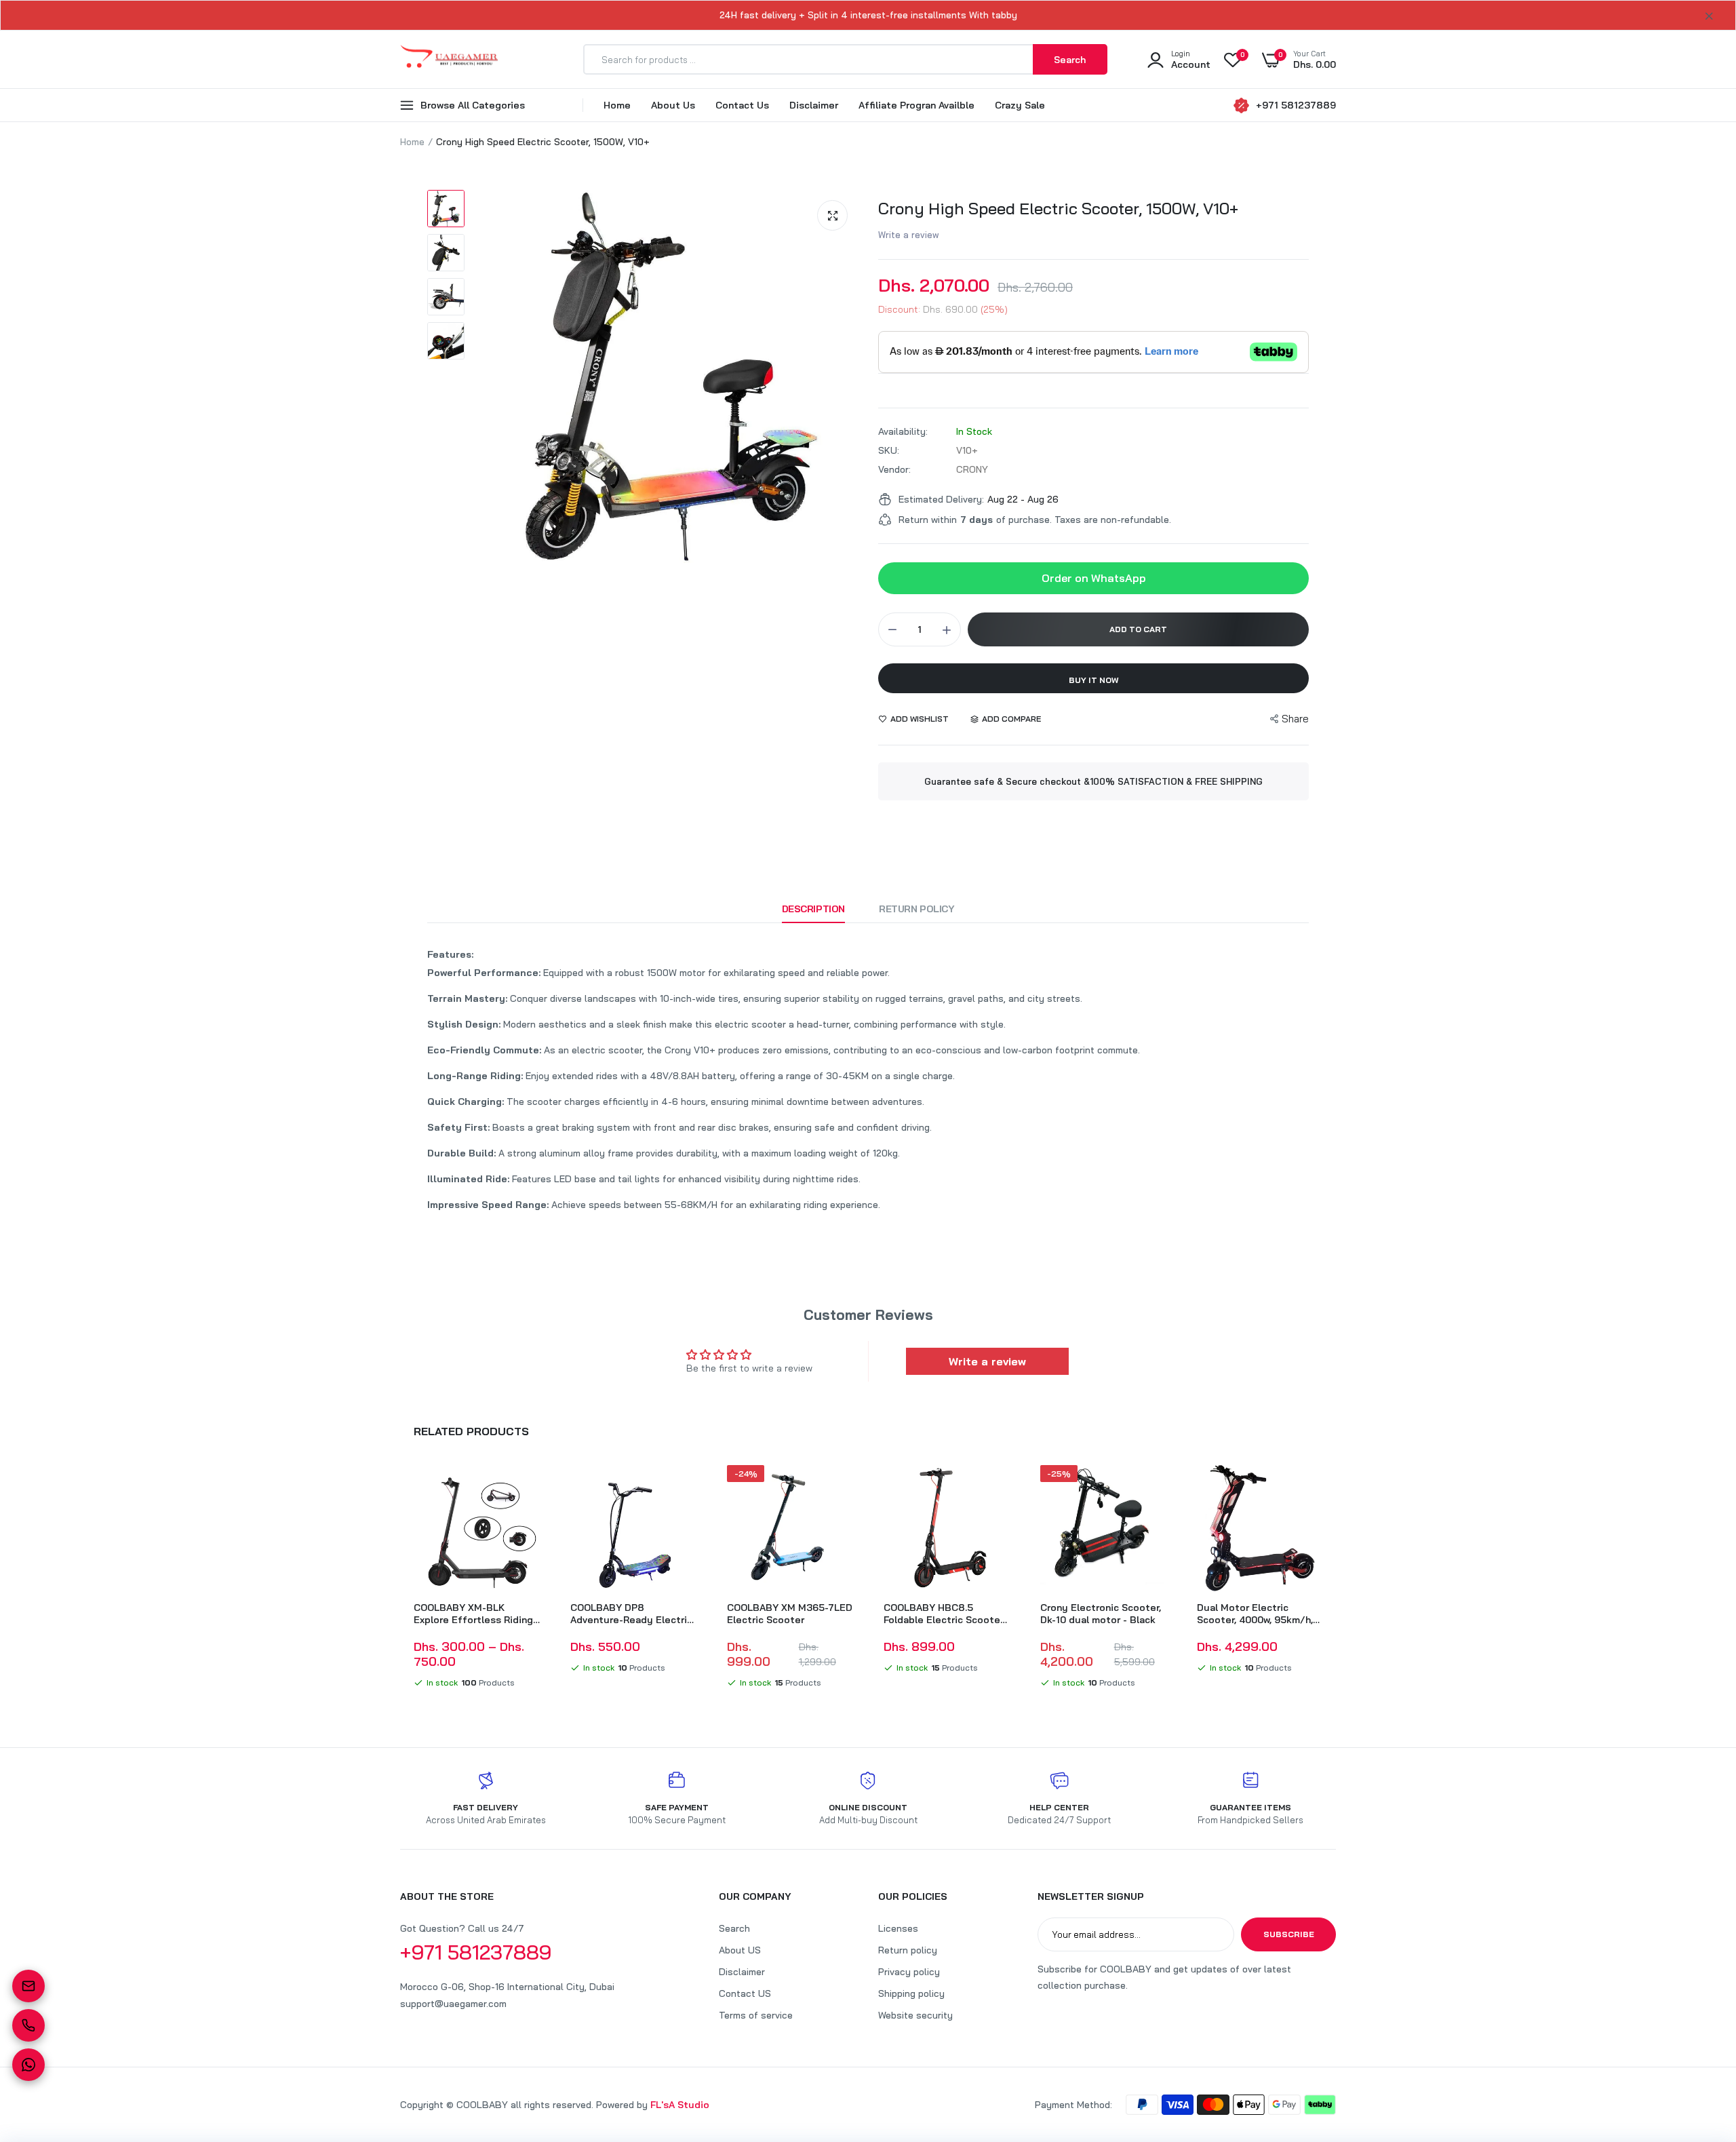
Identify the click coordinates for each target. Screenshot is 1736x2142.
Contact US (745, 1993)
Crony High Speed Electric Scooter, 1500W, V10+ (1058, 208)
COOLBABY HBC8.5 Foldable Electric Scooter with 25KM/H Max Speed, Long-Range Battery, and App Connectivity (944, 1614)
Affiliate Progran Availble (916, 105)
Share (1295, 719)
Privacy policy (909, 1972)
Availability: (903, 431)
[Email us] (28, 1986)
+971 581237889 (1296, 105)
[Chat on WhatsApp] (28, 2065)
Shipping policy (911, 1993)
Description (813, 909)
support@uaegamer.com (453, 2004)
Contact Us (742, 105)
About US (740, 1950)
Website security (915, 2015)
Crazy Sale (1020, 105)
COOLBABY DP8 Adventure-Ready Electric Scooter (631, 1614)
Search (734, 1928)
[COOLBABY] (449, 59)
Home (617, 105)
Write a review (909, 235)
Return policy (908, 1950)
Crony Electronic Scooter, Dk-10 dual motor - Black (1101, 1614)
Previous (400, 1579)
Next (1336, 1579)
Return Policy (917, 909)
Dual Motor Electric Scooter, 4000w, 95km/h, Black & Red (1255, 1614)
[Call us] (28, 2025)
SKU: (889, 450)
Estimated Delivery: (941, 499)
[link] (528, 1487)
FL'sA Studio (680, 2105)
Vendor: (894, 469)
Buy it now (1094, 680)
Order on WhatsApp (1094, 578)
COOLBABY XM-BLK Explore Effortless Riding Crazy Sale (473, 1614)
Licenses (898, 1928)
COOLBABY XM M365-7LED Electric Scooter (790, 1614)
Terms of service (756, 2015)
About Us (673, 105)
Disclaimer (814, 105)
